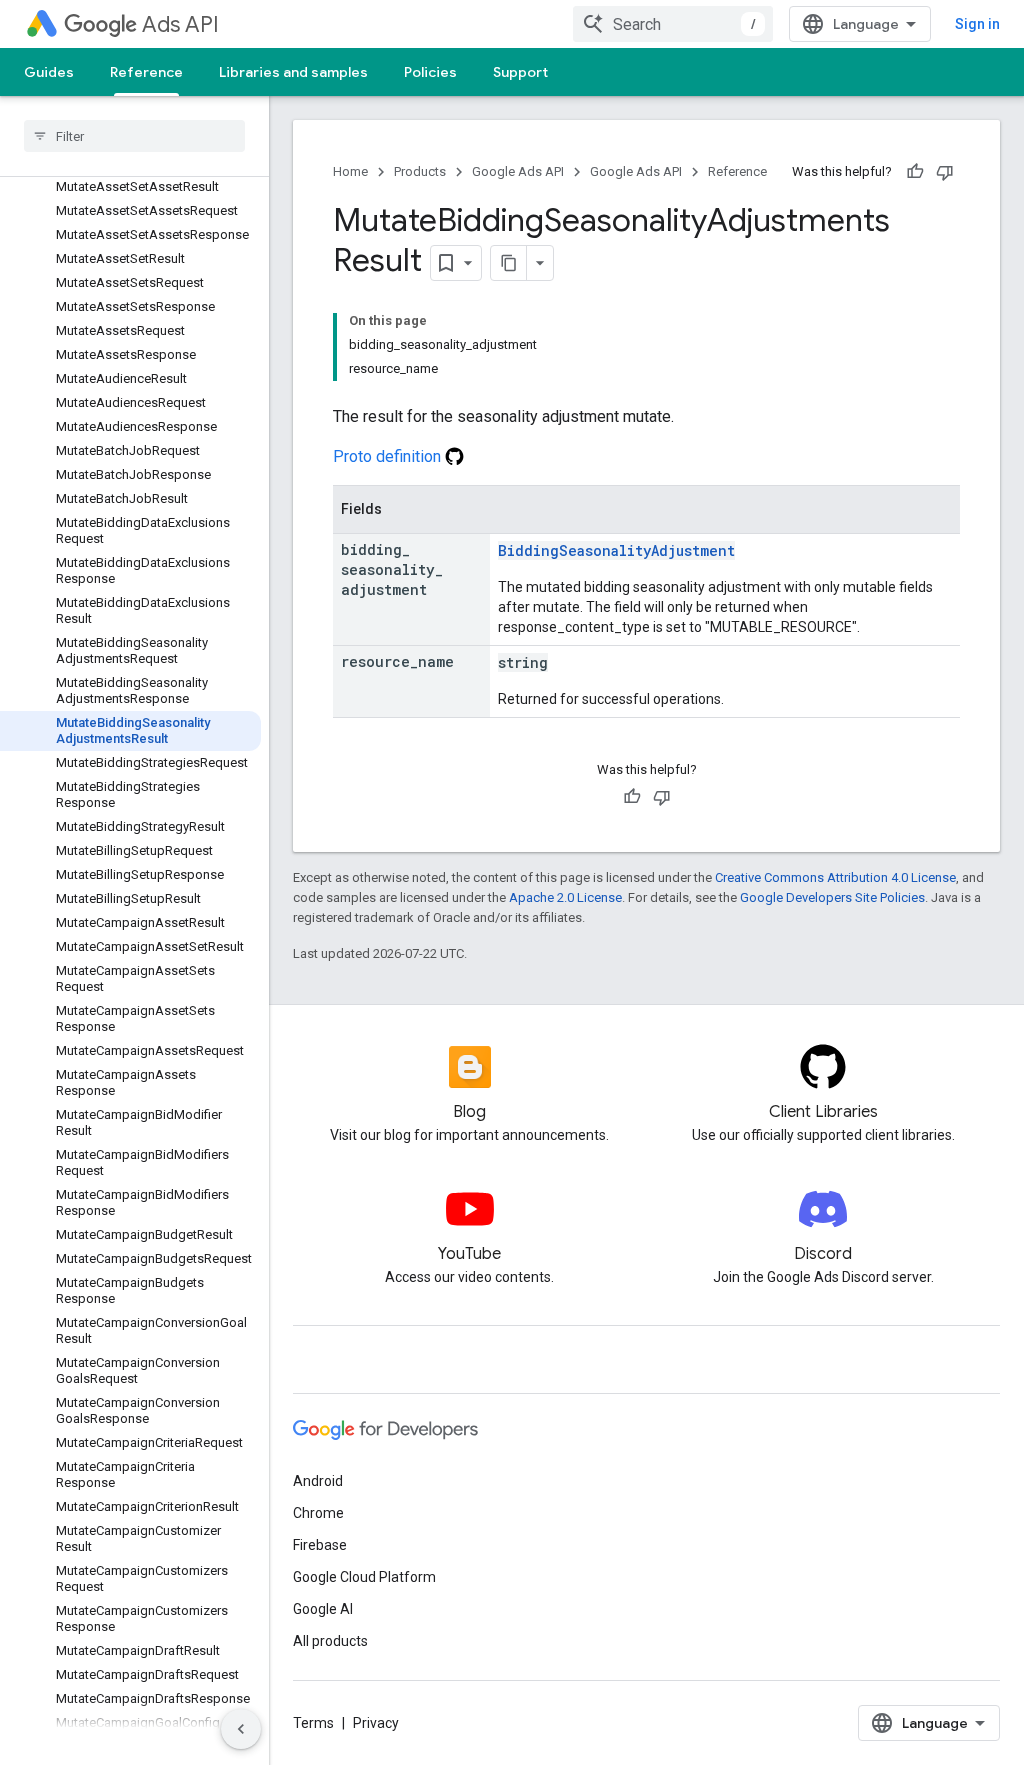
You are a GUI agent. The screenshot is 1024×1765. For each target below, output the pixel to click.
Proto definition (389, 456)
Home (350, 171)
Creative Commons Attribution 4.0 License (835, 877)
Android (318, 1481)
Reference (146, 72)
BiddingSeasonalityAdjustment (616, 550)
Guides (49, 72)
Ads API (180, 24)
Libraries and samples (293, 72)
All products (330, 1641)
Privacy (376, 1723)
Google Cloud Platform (364, 1577)
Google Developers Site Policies (832, 897)
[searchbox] (134, 136)
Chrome (318, 1513)
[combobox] (673, 24)
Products (420, 171)
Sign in (977, 24)
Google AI (323, 1609)
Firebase (320, 1545)
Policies (430, 72)
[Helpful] (915, 172)
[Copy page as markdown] (509, 263)
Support (520, 72)
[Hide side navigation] (241, 1729)
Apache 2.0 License (565, 897)
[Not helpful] (945, 172)
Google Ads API (518, 171)
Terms (313, 1723)
